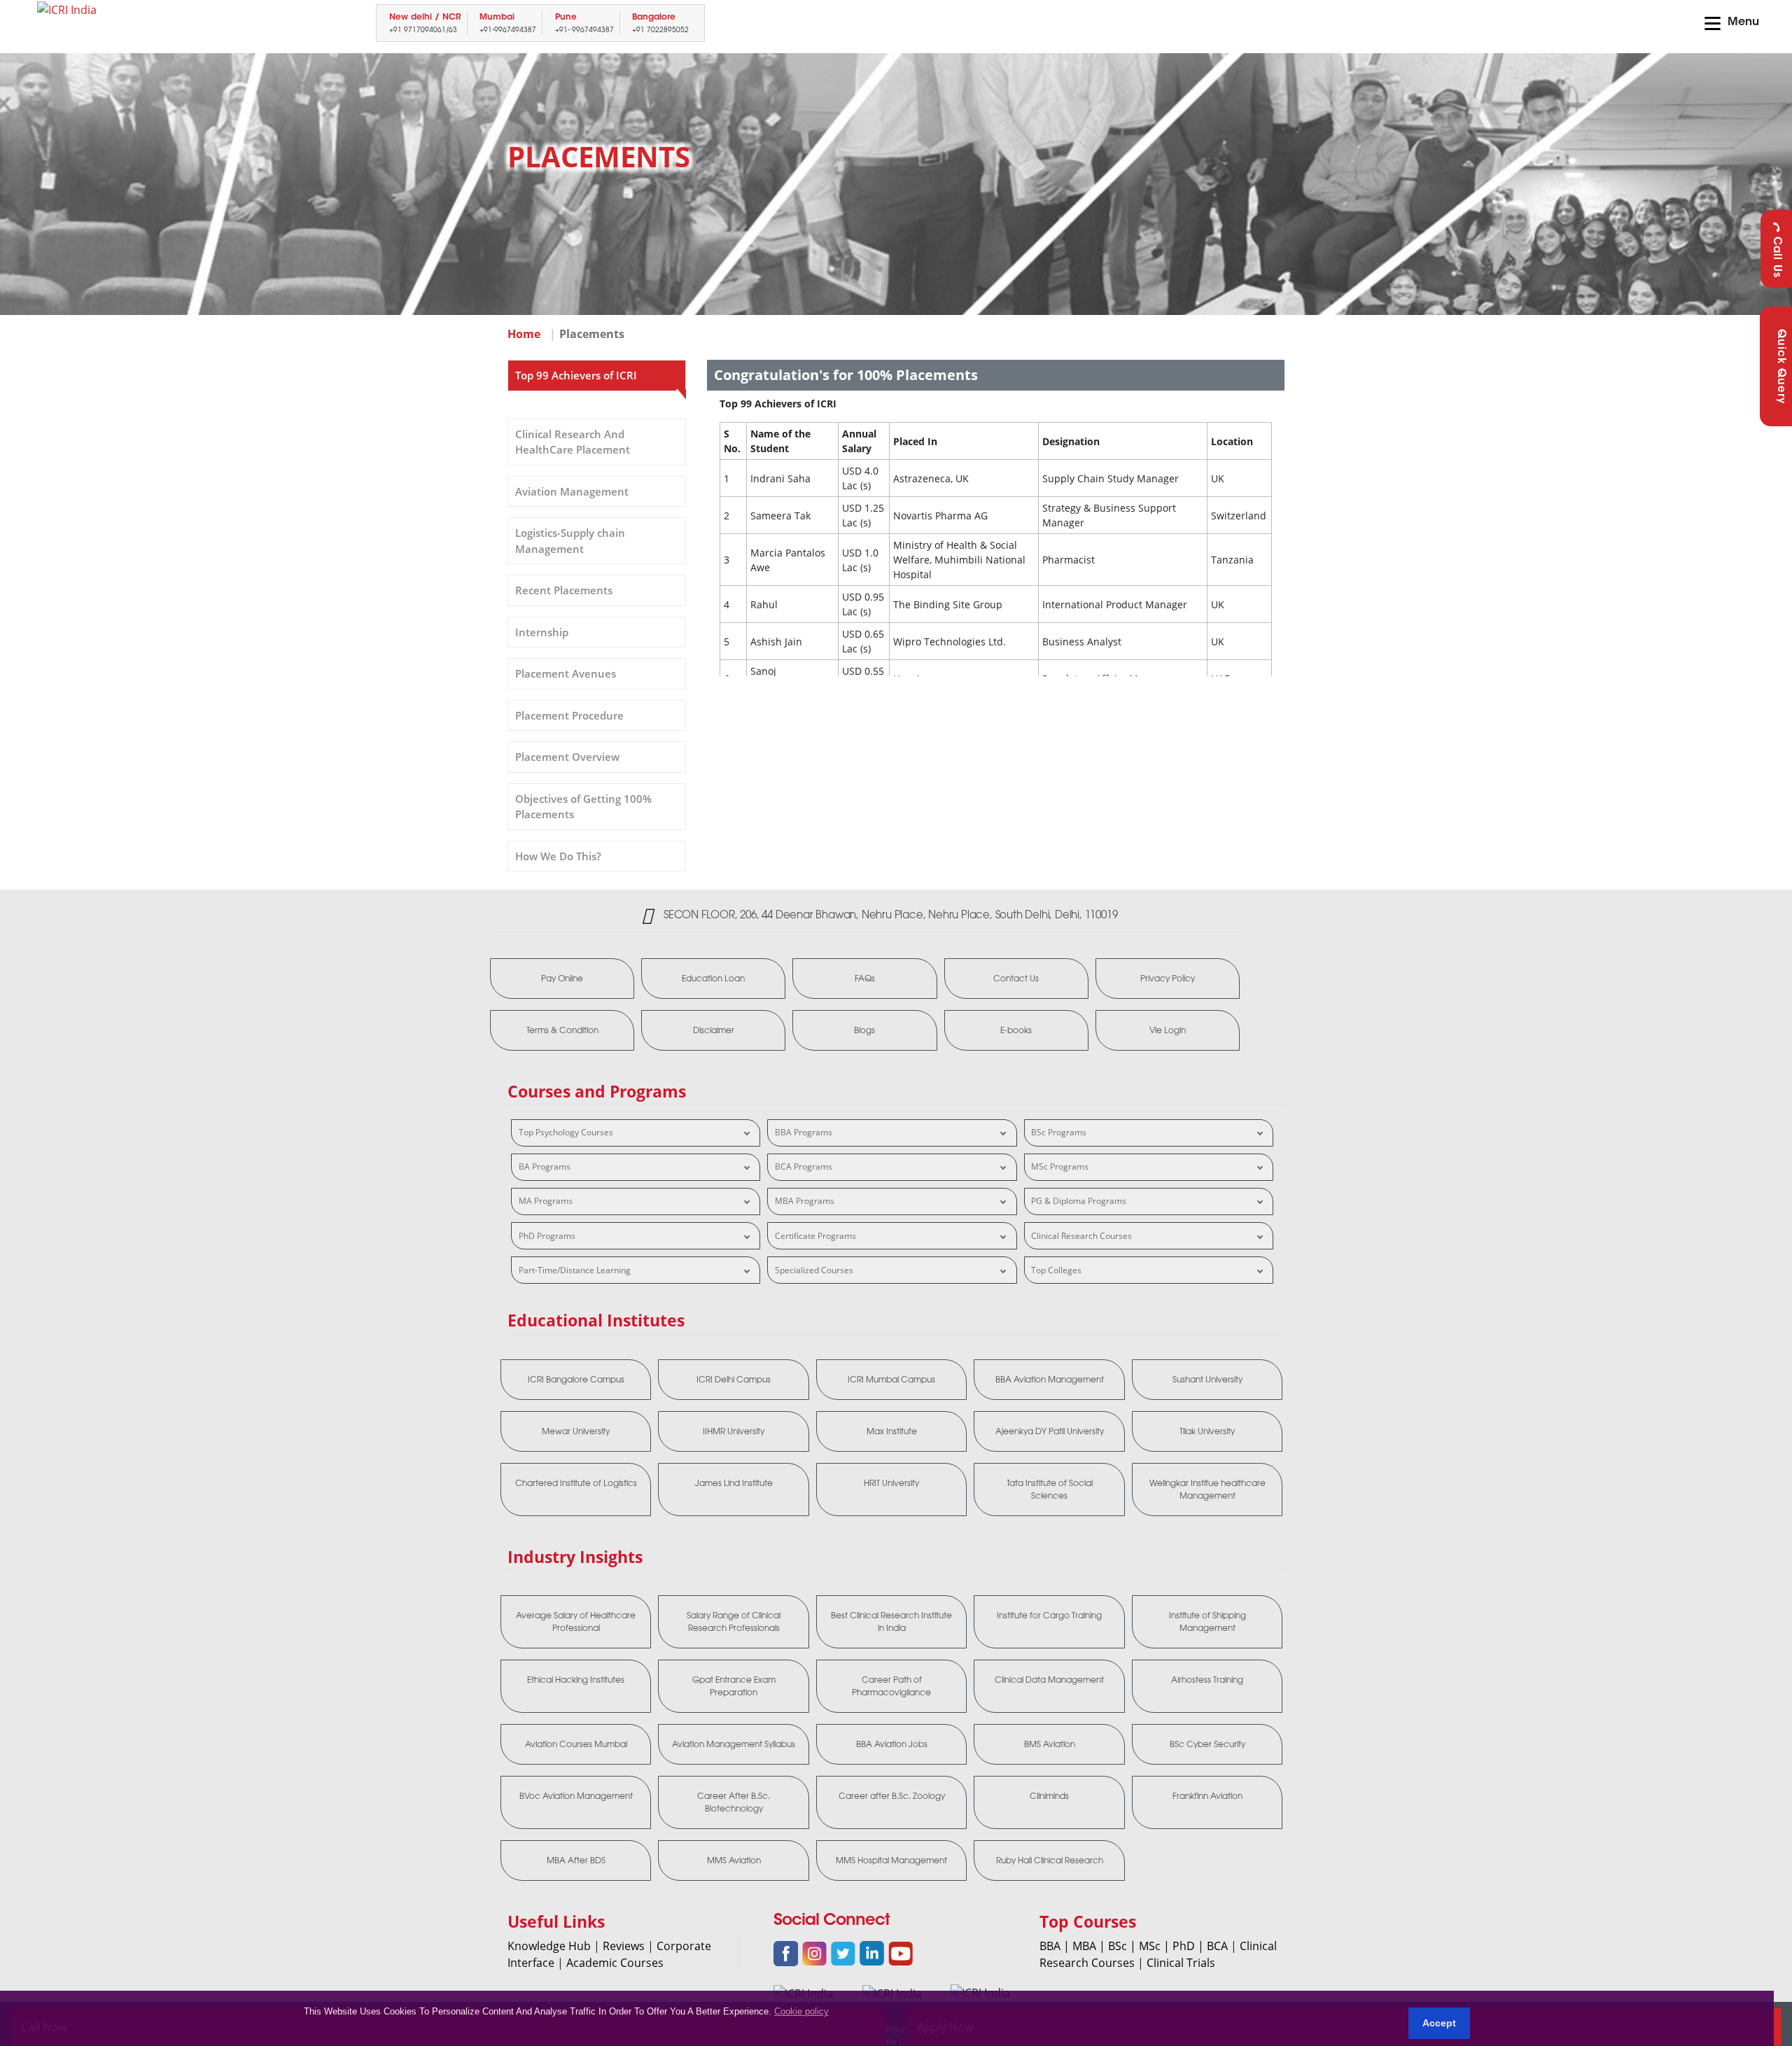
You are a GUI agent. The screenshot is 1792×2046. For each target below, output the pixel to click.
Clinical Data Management (1049, 1680)
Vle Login (1168, 1030)
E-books (1016, 1030)
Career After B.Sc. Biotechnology (734, 1802)
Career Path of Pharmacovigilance (891, 1686)
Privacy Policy (1168, 979)
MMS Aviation (734, 1861)
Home (524, 334)
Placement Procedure (569, 715)
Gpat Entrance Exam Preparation (734, 1686)
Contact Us (1016, 979)
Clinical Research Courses (1081, 1236)
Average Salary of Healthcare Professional (576, 1622)
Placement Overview (567, 757)
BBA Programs (804, 1132)
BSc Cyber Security (1207, 1744)
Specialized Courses (814, 1270)
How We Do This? (558, 856)
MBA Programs (805, 1201)
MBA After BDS (576, 1861)
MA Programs (546, 1201)
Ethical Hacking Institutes (576, 1680)
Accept (1439, 2023)
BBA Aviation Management (1050, 1380)
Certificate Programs (815, 1236)
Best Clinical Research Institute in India (891, 1622)
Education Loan (713, 979)
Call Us (1776, 257)
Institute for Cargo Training (1049, 1616)
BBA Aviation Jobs (892, 1744)
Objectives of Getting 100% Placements (583, 807)
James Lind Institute (734, 1483)
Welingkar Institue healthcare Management (1207, 1490)
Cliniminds (1049, 1796)
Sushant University (1207, 1380)
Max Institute (892, 1431)
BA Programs (545, 1166)
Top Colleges (1056, 1270)
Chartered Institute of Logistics (576, 1483)
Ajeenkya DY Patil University (1050, 1431)
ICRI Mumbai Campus (891, 1380)
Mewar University (576, 1431)
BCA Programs (804, 1166)
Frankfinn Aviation (1207, 1796)
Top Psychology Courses (566, 1132)
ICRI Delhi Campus (734, 1380)
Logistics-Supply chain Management (570, 541)
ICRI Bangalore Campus (576, 1380)
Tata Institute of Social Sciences (1050, 1490)
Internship (542, 632)
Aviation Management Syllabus (734, 1744)
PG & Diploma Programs (1079, 1201)
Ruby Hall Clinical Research (1050, 1861)
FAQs (865, 979)
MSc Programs (1060, 1166)
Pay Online (562, 979)
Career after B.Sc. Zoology (892, 1796)
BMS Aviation (1050, 1744)
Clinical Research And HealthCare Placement (573, 442)
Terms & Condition (562, 1030)
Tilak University (1207, 1431)
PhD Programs (547, 1236)
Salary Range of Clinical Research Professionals (734, 1622)
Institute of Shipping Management (1207, 1622)
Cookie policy (801, 2011)
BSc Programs (1059, 1132)
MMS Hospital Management (891, 1861)
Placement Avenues (566, 673)
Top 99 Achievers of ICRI (576, 375)
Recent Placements (564, 590)
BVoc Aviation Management (576, 1796)
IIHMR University (734, 1431)
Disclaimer (714, 1030)
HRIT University (891, 1483)
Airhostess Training (1207, 1680)
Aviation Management (572, 491)
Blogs (864, 1030)
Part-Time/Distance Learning (575, 1270)
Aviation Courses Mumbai (576, 1744)
